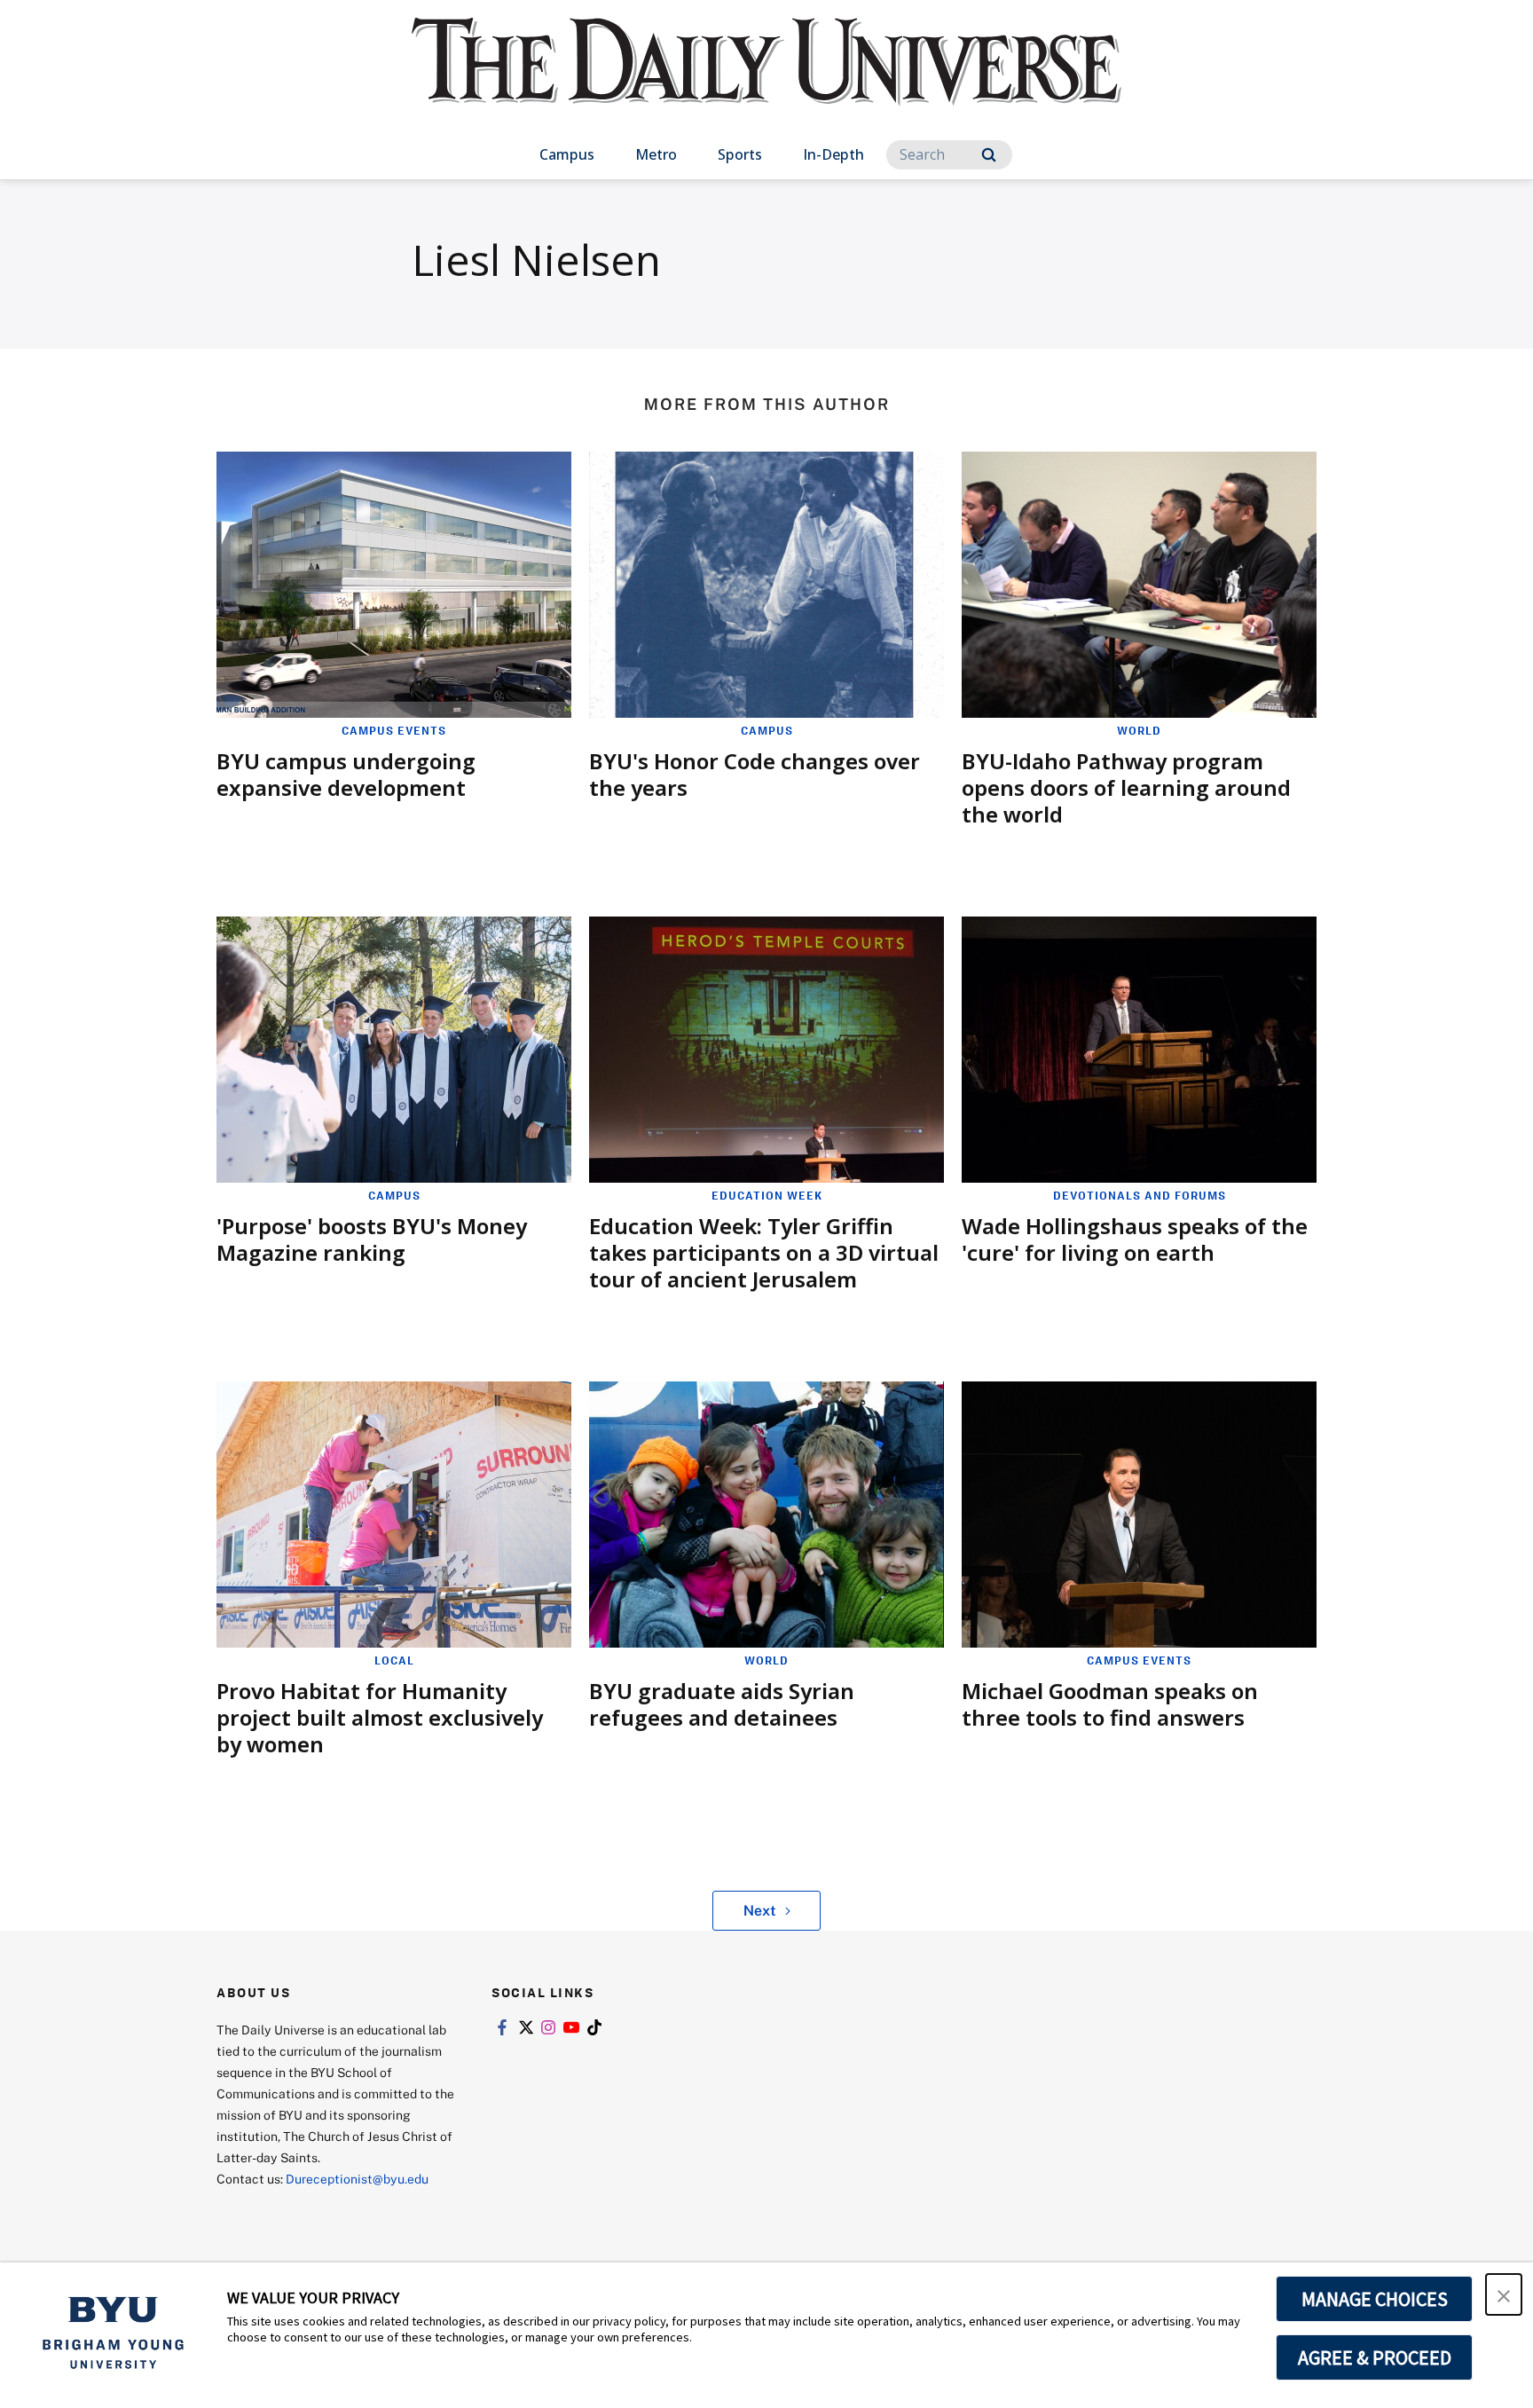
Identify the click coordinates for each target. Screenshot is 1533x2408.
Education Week (767, 1195)
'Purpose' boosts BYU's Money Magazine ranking (372, 1239)
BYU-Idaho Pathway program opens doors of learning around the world (1126, 787)
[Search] (989, 155)
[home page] (766, 79)
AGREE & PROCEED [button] (1375, 2357)
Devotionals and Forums (1140, 1195)
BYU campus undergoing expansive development (346, 774)
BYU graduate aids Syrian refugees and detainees (722, 1704)
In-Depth (833, 154)
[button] (1504, 2294)
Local (394, 1660)
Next (760, 1910)
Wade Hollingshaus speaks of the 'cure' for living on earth (1135, 1239)
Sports (740, 154)
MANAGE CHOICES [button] (1375, 2299)
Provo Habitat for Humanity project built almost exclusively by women (380, 1717)
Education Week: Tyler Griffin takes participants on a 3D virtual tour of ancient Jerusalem (764, 1252)
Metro (656, 154)
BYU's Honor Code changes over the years (755, 774)
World (1139, 730)
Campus (567, 154)
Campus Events (394, 730)
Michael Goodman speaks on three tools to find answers (1110, 1704)
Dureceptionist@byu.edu (357, 2179)
